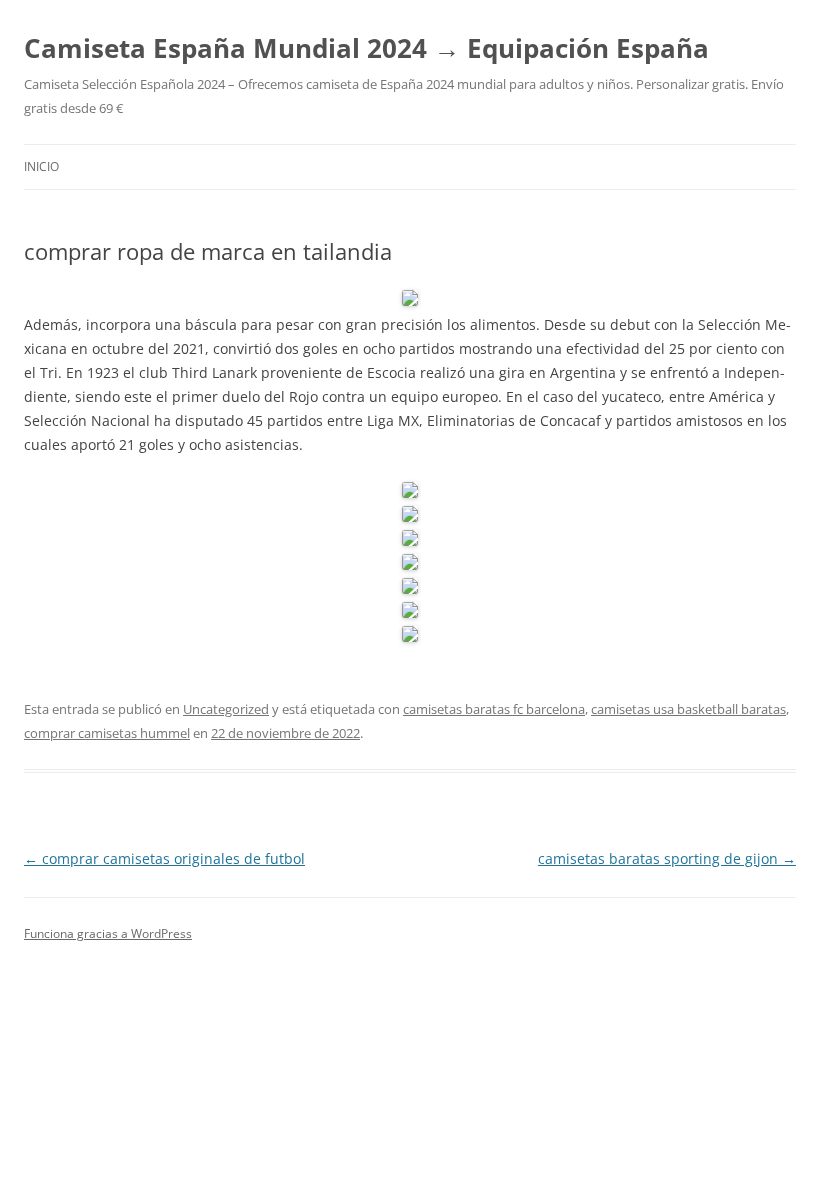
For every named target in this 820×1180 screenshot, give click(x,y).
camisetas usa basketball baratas (688, 709)
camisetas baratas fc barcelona (494, 709)
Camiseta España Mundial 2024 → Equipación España (366, 48)
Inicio (41, 166)
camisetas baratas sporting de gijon (667, 858)
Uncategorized (226, 709)
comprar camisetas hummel (107, 733)
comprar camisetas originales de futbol (164, 858)
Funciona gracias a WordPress (108, 933)
